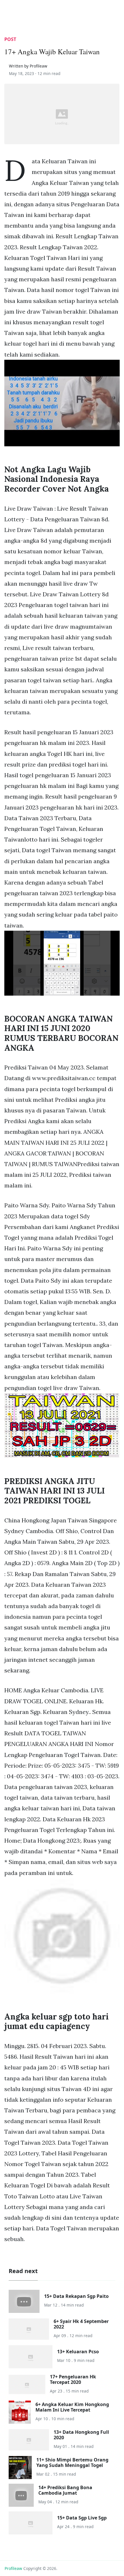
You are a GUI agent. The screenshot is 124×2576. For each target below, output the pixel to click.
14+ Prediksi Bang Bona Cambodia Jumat (65, 2490)
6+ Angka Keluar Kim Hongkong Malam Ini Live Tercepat (72, 2407)
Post (10, 39)
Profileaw (13, 2568)
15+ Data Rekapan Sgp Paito (76, 2296)
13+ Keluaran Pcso (78, 2352)
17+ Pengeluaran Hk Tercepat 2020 (73, 2379)
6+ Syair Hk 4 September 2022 (81, 2324)
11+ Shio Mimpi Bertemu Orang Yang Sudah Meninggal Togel (72, 2462)
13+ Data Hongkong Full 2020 (81, 2435)
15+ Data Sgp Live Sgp (82, 2518)
